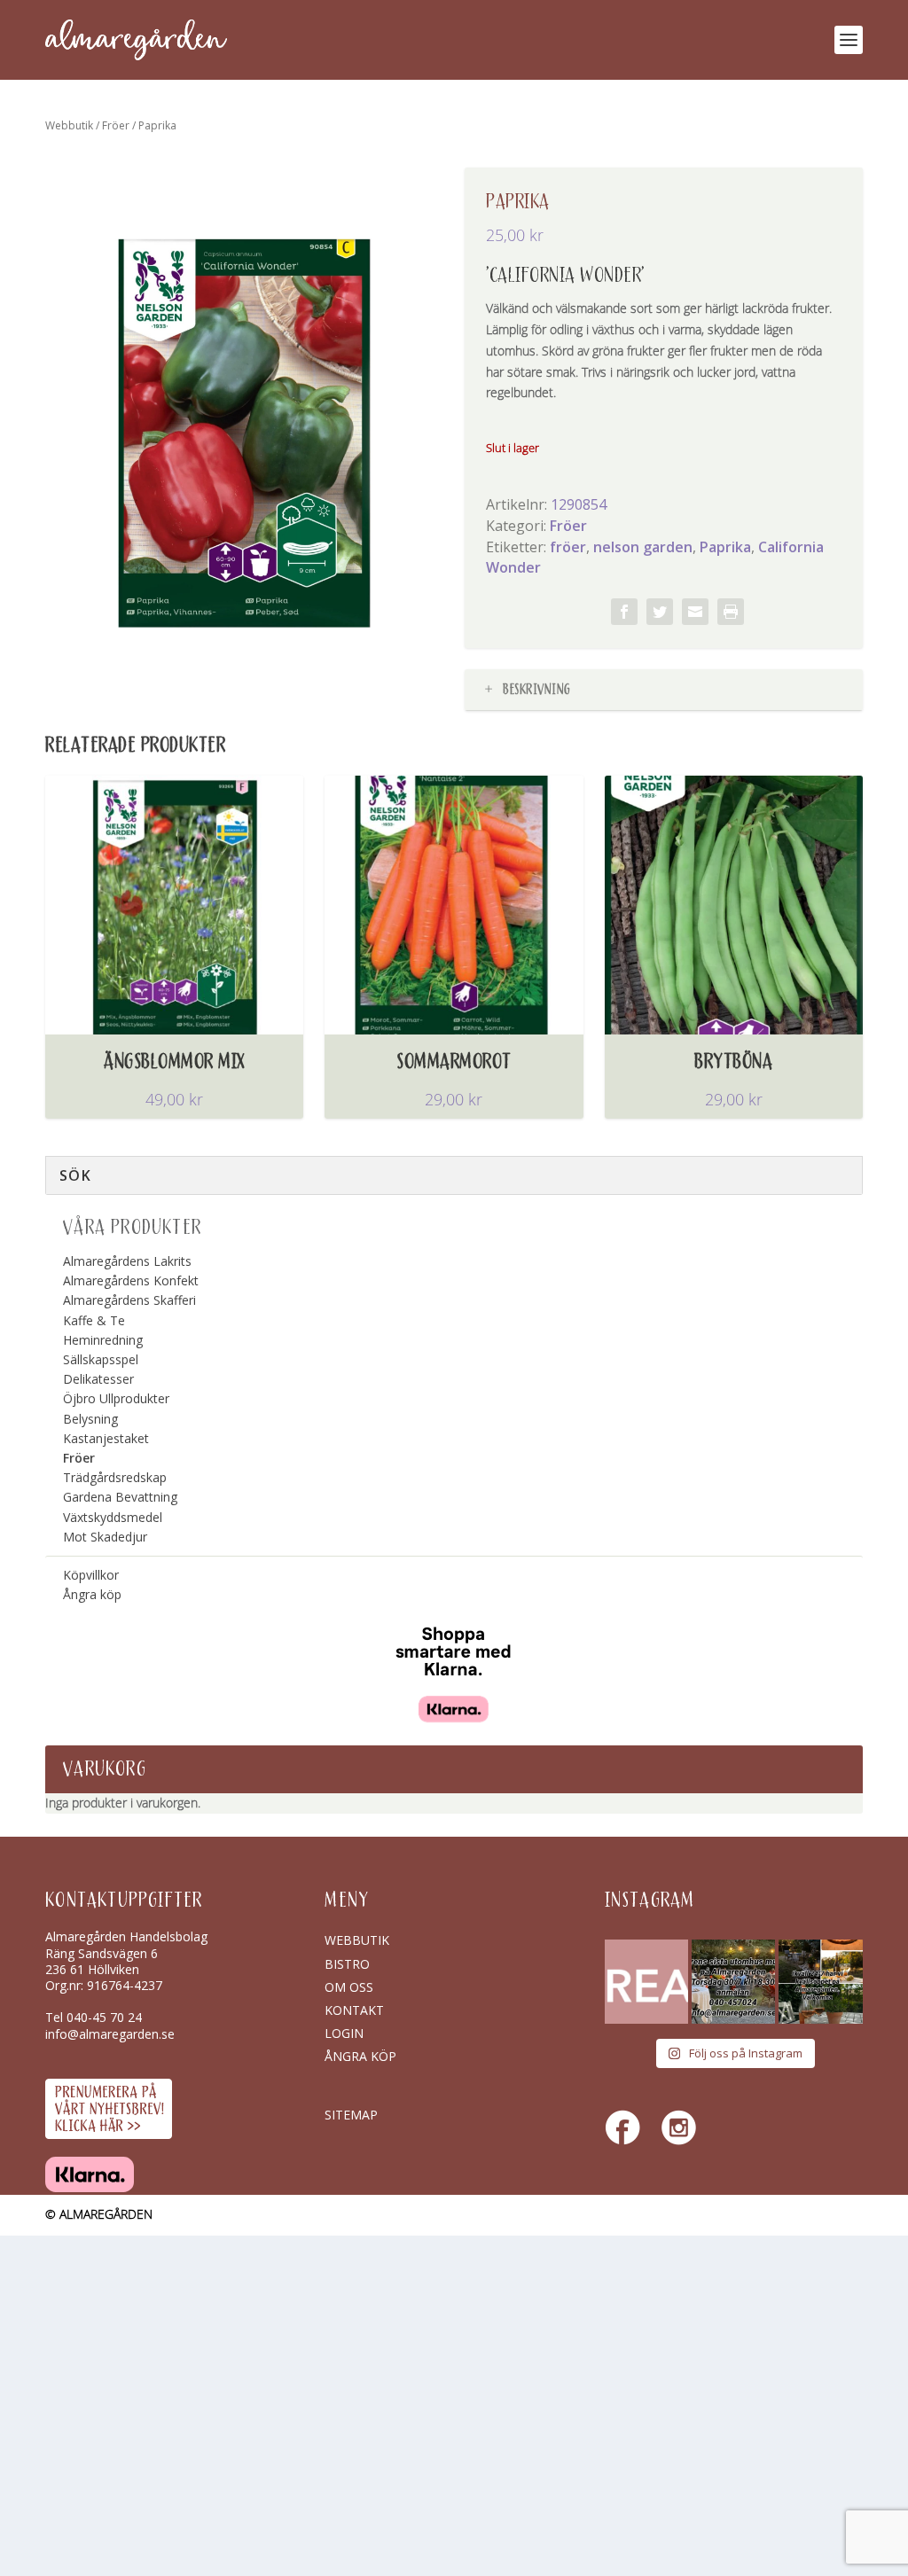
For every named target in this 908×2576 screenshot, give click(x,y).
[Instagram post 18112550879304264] (820, 1981)
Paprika (725, 547)
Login (344, 2033)
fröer (568, 547)
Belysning (90, 1419)
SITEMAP (351, 2115)
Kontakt (354, 2010)
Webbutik (69, 125)
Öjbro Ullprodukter (116, 1398)
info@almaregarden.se (110, 2034)
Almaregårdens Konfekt (131, 1280)
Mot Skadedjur (105, 1537)
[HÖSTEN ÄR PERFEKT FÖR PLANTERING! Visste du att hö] (646, 1981)
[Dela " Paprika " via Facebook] (624, 612)
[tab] (664, 690)
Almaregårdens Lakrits (127, 1261)
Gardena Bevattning (120, 1497)
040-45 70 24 (104, 2017)
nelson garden (643, 547)
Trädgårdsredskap (115, 1477)
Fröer (116, 125)
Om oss (349, 1987)
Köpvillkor (91, 1575)
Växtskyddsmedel (113, 1517)
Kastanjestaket (106, 1438)
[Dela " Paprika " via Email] (695, 612)
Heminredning (103, 1340)
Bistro (347, 1964)
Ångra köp (92, 1594)
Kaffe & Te (94, 1320)
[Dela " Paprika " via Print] (731, 612)
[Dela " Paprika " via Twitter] (660, 612)
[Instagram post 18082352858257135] (733, 1981)
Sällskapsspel (101, 1359)
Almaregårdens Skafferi (129, 1300)
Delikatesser (98, 1379)
